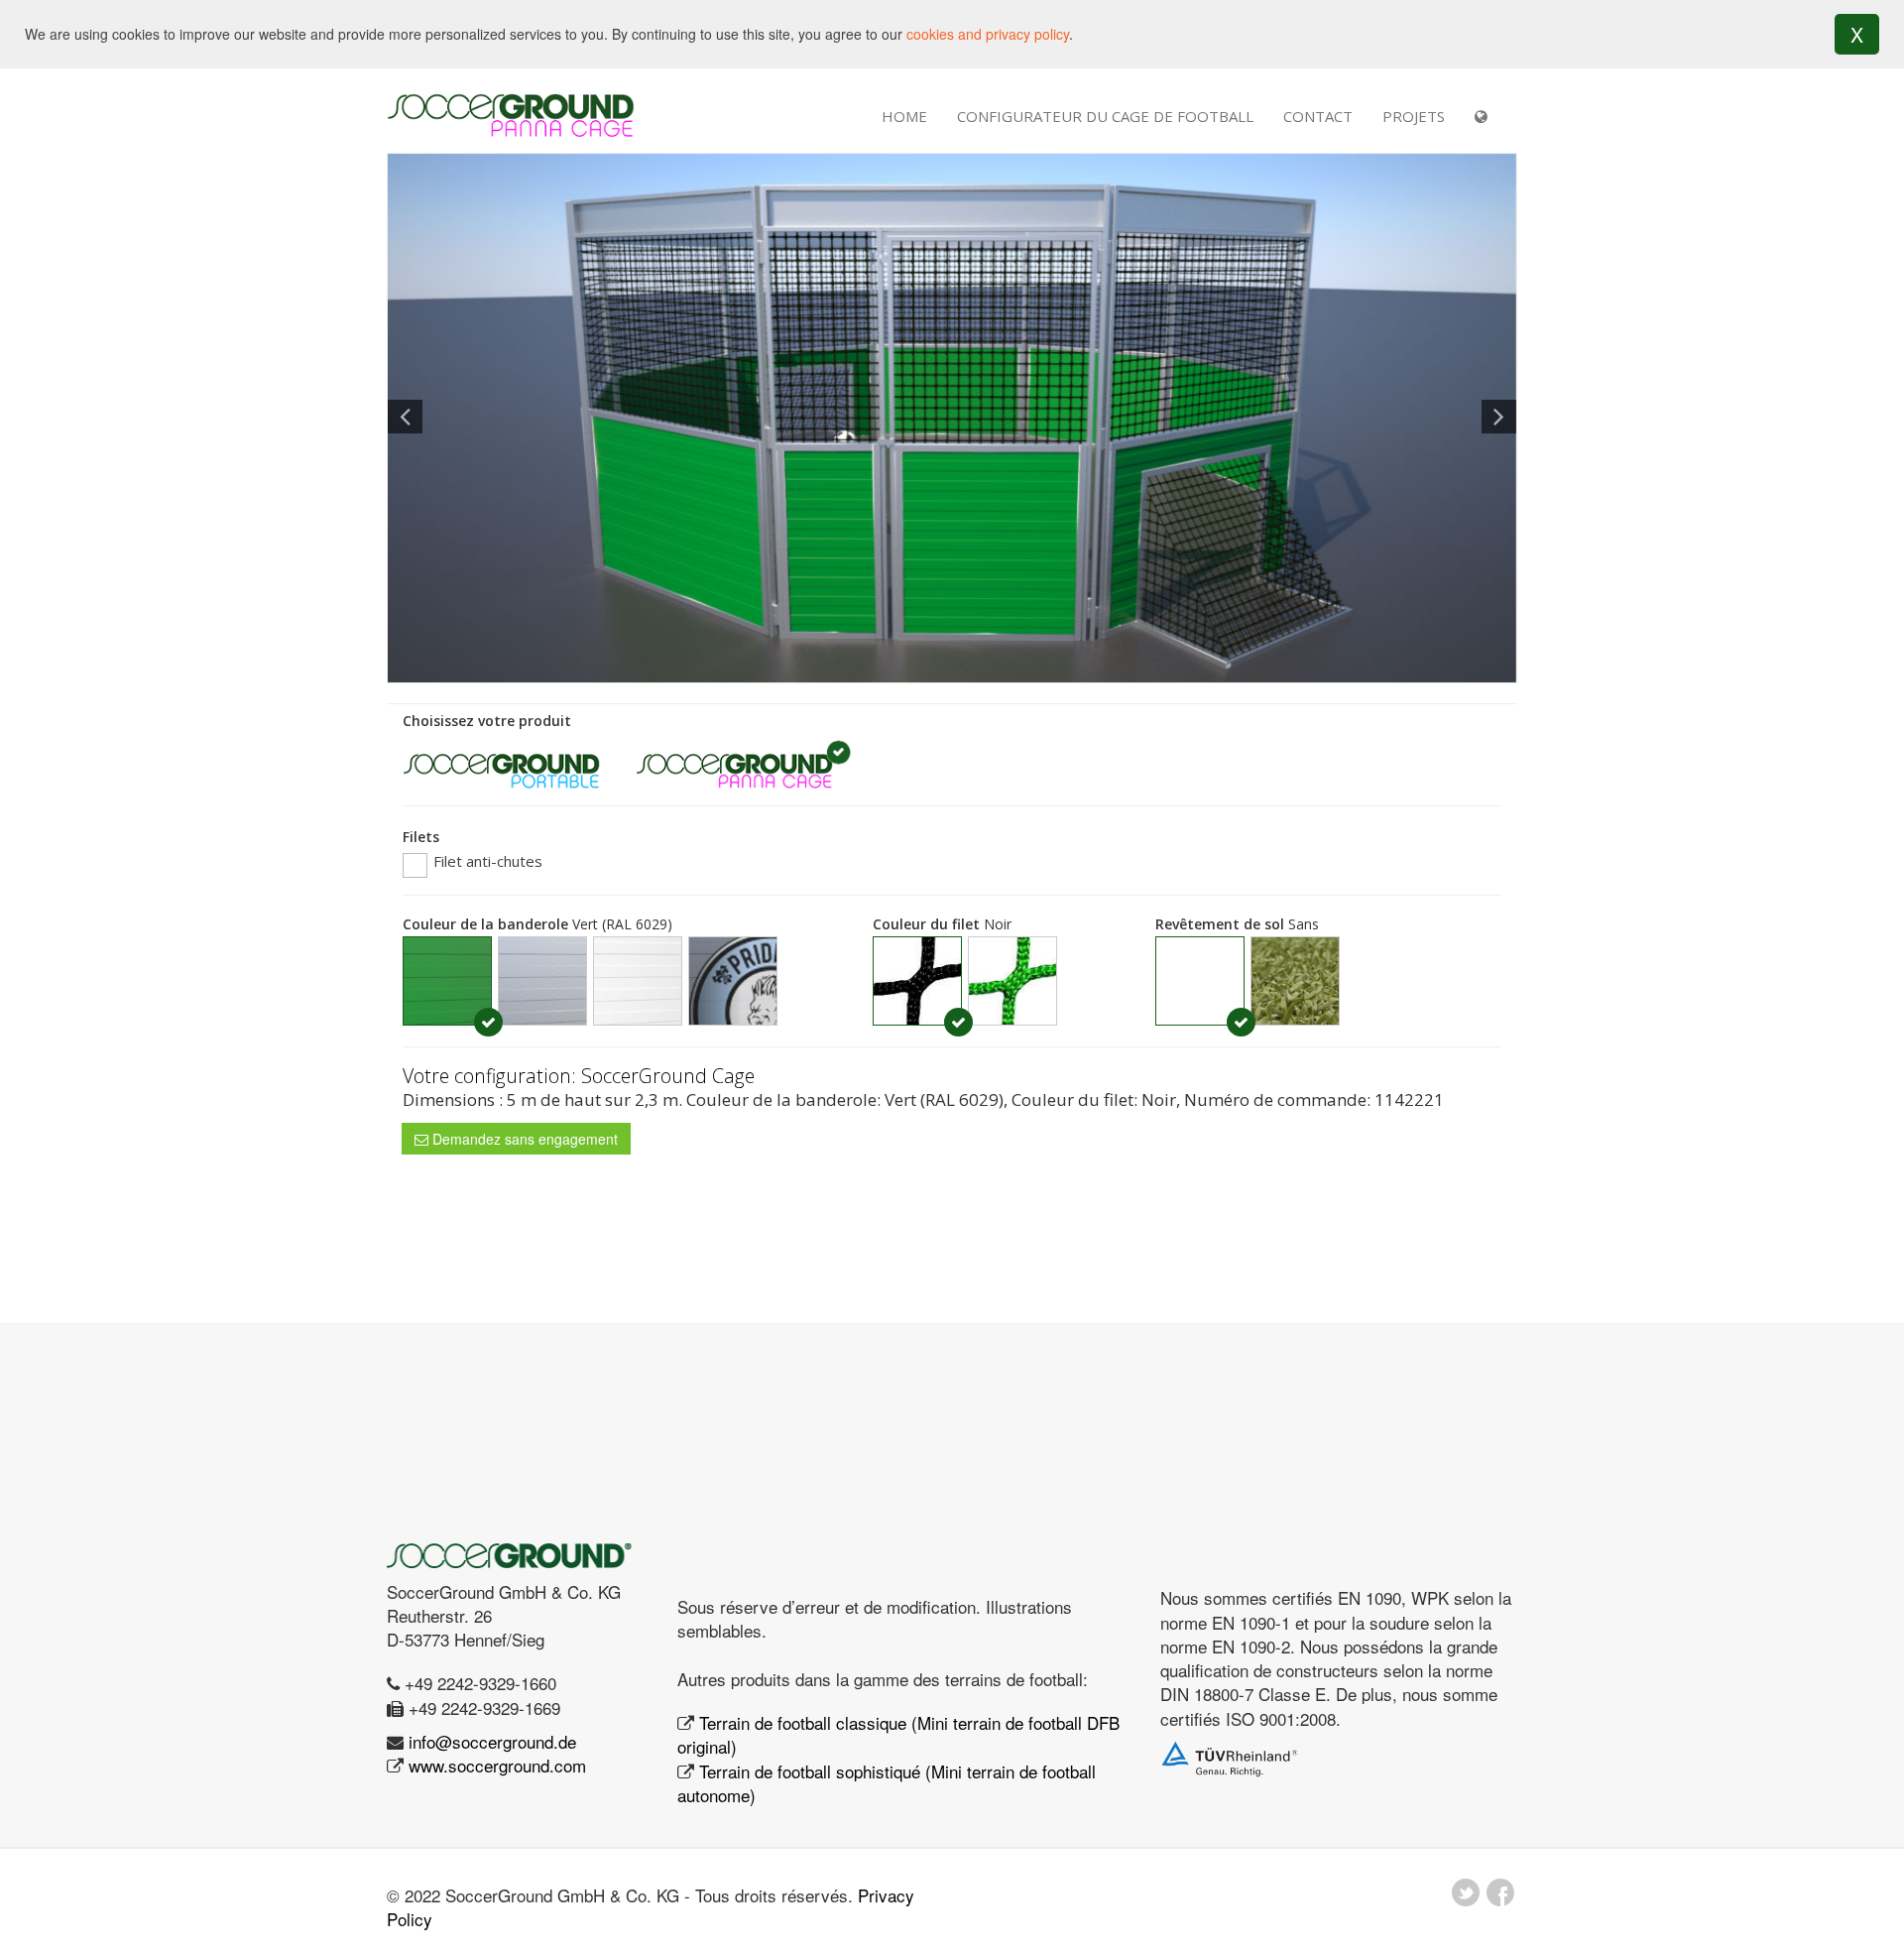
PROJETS (1414, 116)
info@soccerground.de (492, 1741)
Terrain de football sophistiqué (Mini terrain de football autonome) (887, 1783)
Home (904, 116)
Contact (1318, 116)
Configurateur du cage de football (1105, 116)
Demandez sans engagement (523, 1139)
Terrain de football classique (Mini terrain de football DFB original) (898, 1734)
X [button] (1857, 34)
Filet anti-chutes (486, 861)
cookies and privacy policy (988, 34)
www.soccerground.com (497, 1765)
